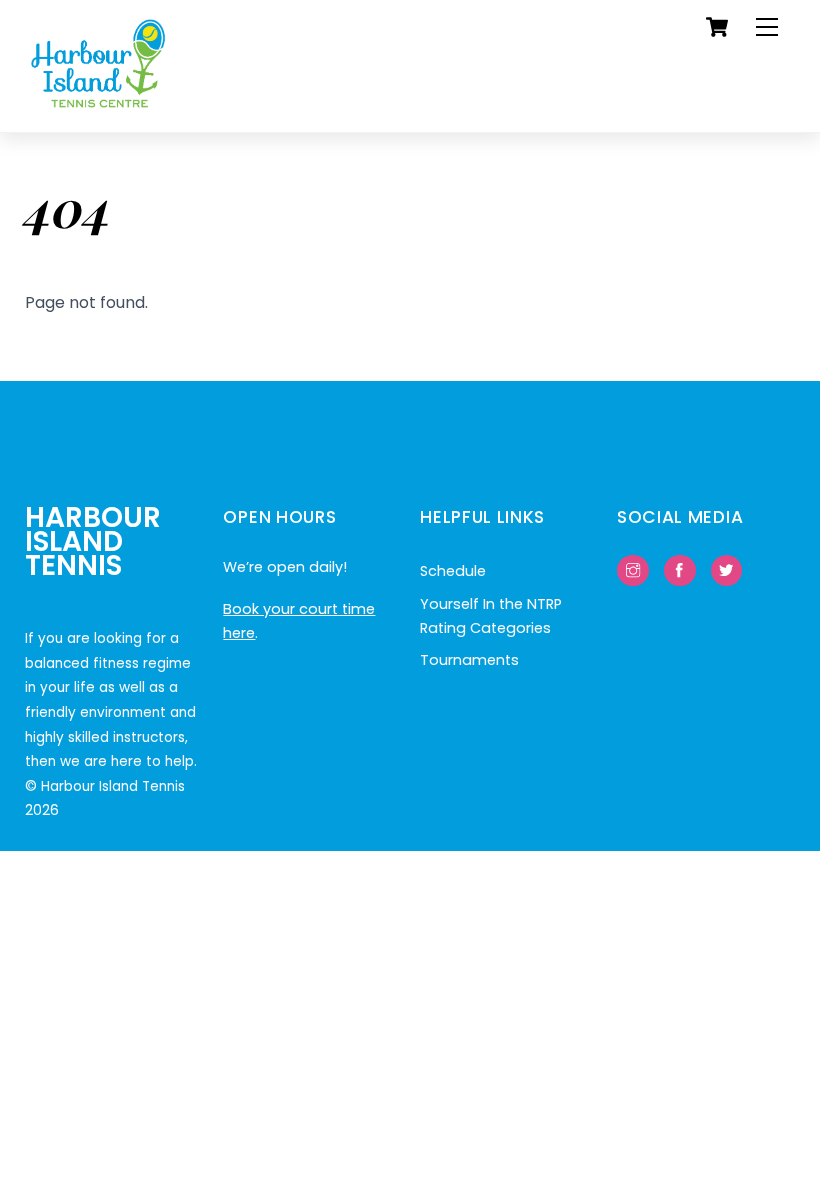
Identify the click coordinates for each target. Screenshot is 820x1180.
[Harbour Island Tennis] (98, 106)
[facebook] (680, 570)
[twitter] (727, 570)
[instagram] (633, 570)
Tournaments (469, 660)
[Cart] (717, 27)
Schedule (453, 571)
